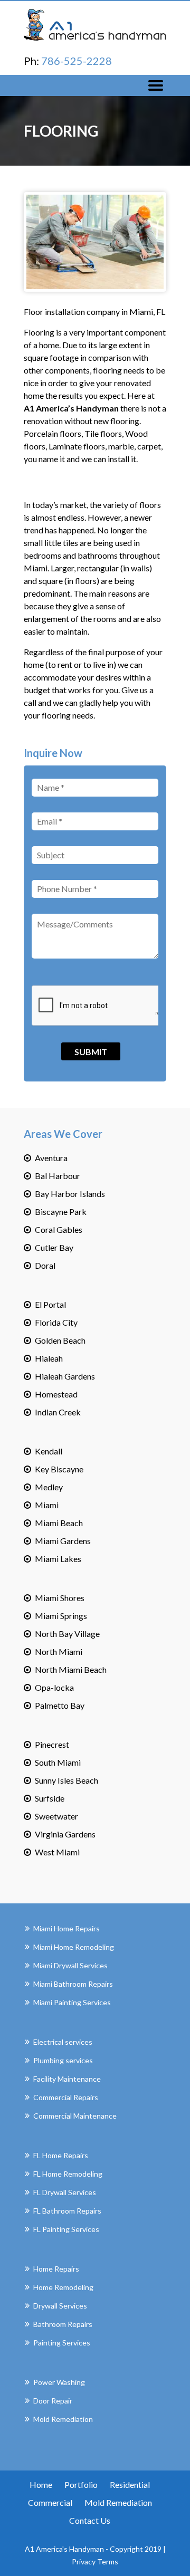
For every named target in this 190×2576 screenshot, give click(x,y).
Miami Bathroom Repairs (73, 1984)
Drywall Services (60, 2306)
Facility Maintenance (67, 2079)
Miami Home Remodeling (74, 1947)
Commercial (50, 2502)
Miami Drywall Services (70, 1965)
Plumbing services (63, 2060)
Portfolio (81, 2484)
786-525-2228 (77, 61)
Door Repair (53, 2401)
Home (41, 2484)
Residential (130, 2484)
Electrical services (63, 2042)
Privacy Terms (95, 2561)
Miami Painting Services (72, 2002)
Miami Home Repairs (66, 1928)
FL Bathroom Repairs (67, 2211)
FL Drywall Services (65, 2192)
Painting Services (62, 2343)
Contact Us (90, 2520)
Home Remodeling (63, 2287)
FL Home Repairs (61, 2155)
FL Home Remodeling (68, 2174)
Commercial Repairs (66, 2097)
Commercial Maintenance (75, 2116)
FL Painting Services (66, 2229)
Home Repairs (56, 2269)
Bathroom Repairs (63, 2324)
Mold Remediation (63, 2419)
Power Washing (59, 2382)
